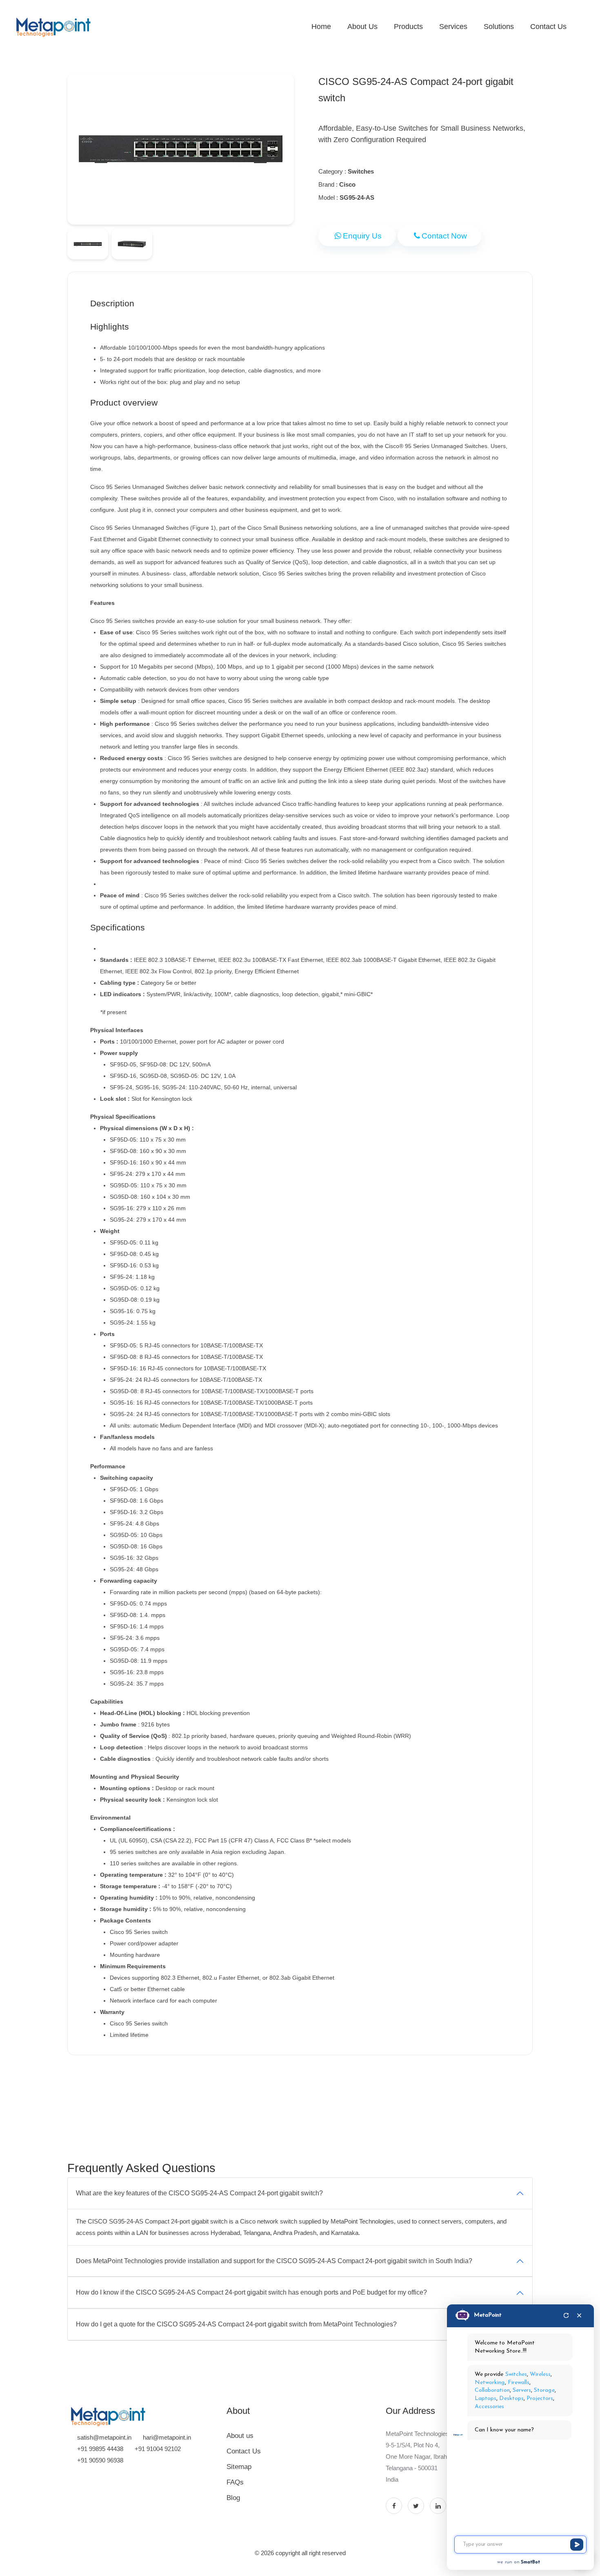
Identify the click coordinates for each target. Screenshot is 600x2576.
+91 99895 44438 (100, 2449)
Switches (516, 2374)
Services (453, 27)
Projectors (540, 2399)
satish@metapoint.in (104, 2437)
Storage (544, 2390)
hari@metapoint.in (167, 2437)
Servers (522, 2390)
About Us (362, 27)
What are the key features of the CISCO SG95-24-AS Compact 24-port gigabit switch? (199, 2193)
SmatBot (530, 2562)
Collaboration (492, 2390)
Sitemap (239, 2467)
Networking (490, 2383)
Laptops (486, 2399)
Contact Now (444, 236)
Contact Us (548, 27)
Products (408, 27)
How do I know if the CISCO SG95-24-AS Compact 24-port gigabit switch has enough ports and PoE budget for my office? (251, 2292)
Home (321, 27)
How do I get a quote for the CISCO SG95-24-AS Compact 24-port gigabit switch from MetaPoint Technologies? (236, 2324)
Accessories (490, 2407)
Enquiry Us (362, 236)
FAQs (235, 2482)
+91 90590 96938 (100, 2460)
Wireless (540, 2374)
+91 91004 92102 (158, 2449)
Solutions (499, 27)
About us (240, 2436)
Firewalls (519, 2383)
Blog (233, 2498)
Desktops (511, 2399)
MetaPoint (488, 2315)
